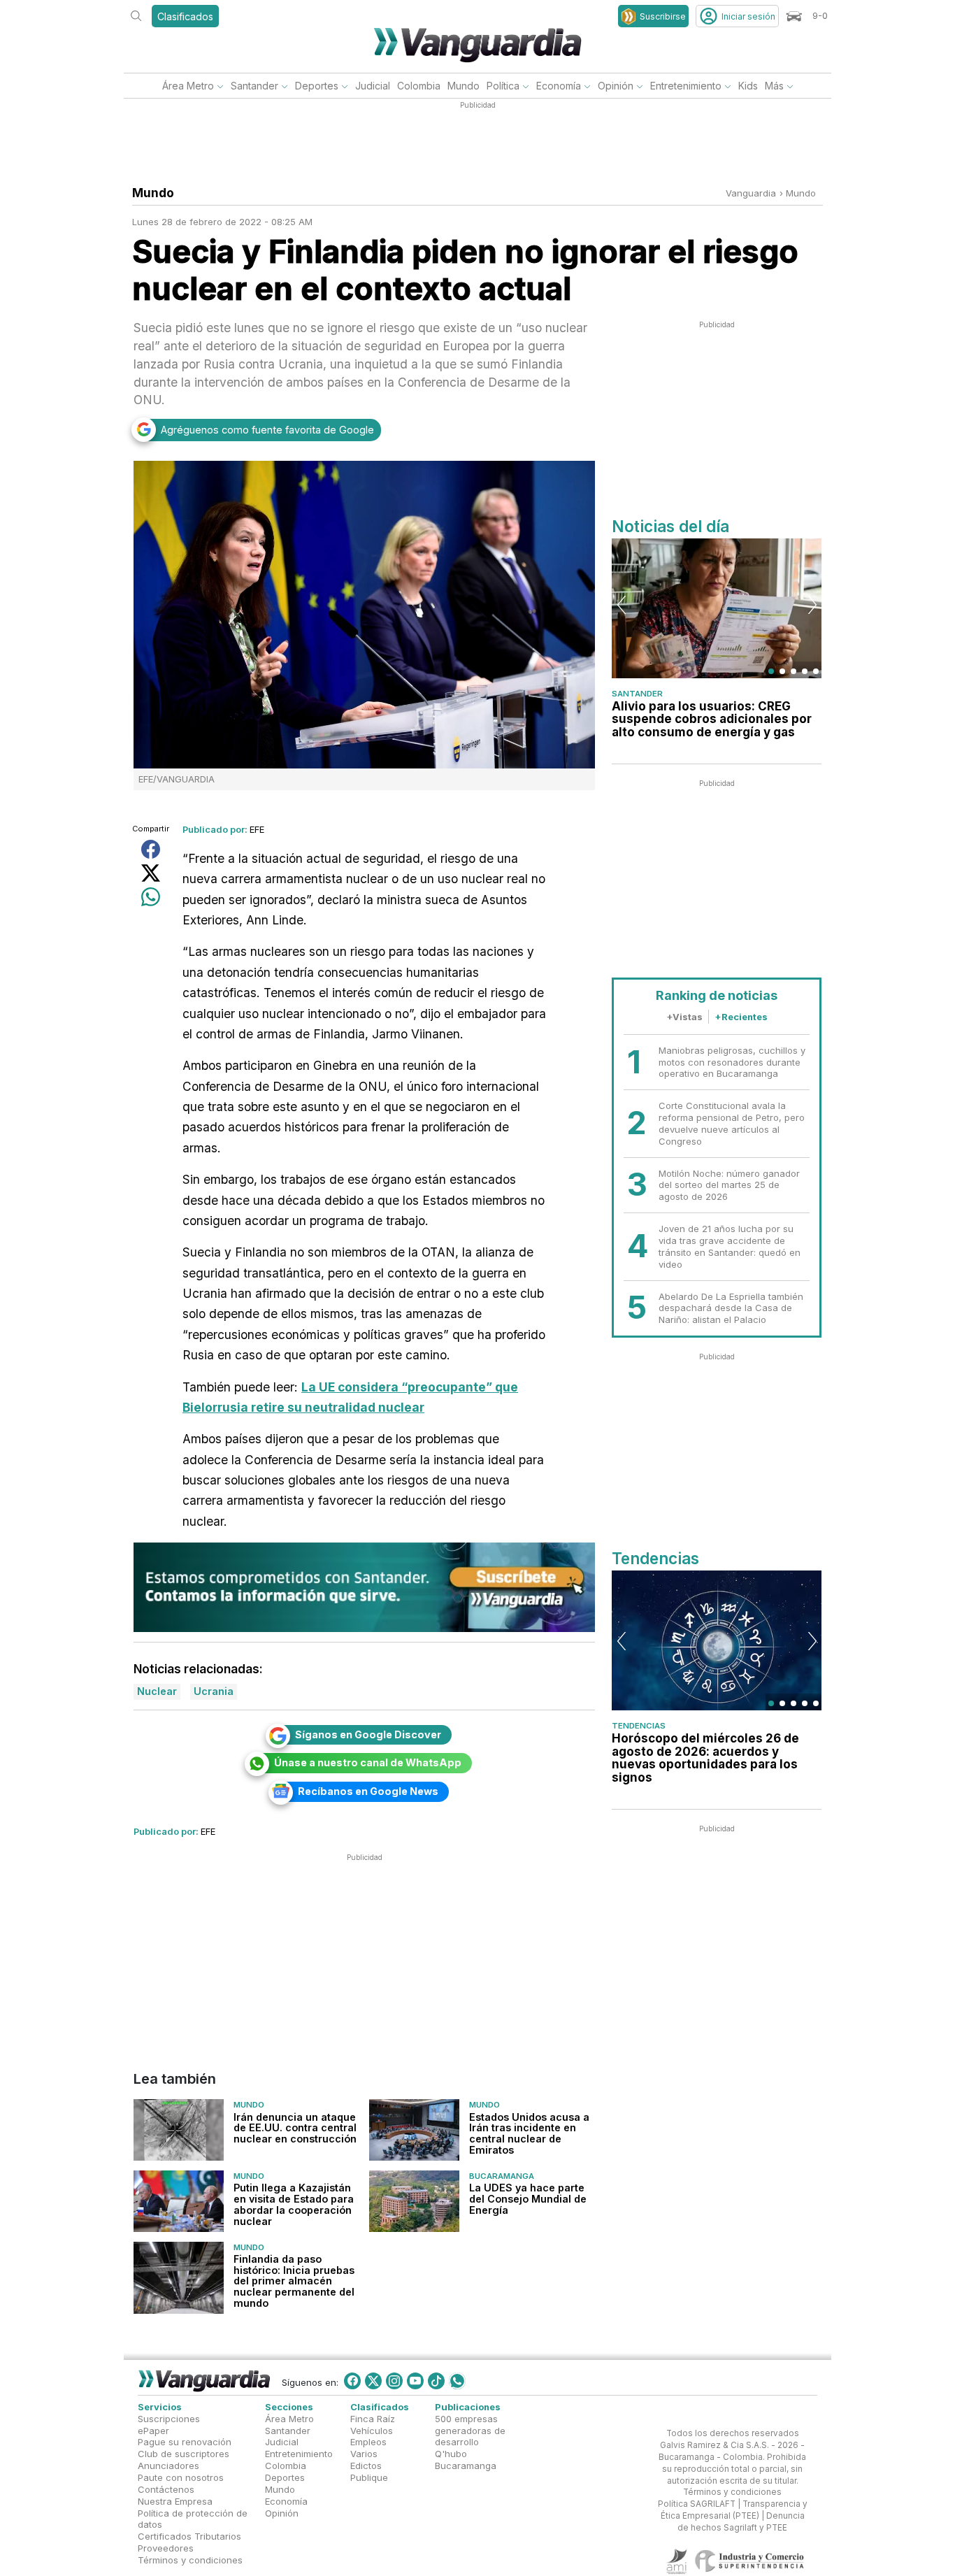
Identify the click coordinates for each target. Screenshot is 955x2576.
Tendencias (639, 1726)
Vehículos (372, 2431)
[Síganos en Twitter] (373, 2381)
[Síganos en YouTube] (415, 2381)
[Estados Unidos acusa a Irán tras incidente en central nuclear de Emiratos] (414, 2131)
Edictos (366, 2466)
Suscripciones (169, 2419)
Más (774, 86)
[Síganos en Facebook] (352, 2381)
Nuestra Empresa (175, 2501)
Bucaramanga (502, 2176)
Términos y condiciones (190, 2560)
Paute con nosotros (181, 2477)
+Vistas (684, 1017)
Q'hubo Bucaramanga (466, 2460)
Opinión (616, 86)
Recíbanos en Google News (368, 1791)
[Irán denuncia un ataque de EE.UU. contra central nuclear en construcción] (179, 2131)
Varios (364, 2454)
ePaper (153, 2431)
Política (503, 86)
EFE (257, 829)
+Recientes (741, 1017)
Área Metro (188, 86)
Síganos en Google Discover (368, 1734)
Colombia (419, 86)
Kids (748, 86)
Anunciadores (168, 2466)
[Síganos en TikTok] (436, 2381)
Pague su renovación (185, 2442)
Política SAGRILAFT (697, 2505)
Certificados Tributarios (189, 2537)
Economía (559, 86)
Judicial (373, 86)
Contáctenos (166, 2489)
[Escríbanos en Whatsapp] (457, 2381)
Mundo (464, 86)
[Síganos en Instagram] (394, 2381)
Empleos (368, 2442)
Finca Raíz (373, 2419)
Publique (369, 2477)
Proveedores (166, 2548)
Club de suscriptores (184, 2454)
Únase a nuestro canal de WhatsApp (368, 1762)
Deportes (317, 86)
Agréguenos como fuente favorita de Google (267, 430)
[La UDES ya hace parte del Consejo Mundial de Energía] (414, 2201)
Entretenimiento (686, 86)
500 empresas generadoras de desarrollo (470, 2431)
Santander (254, 86)
